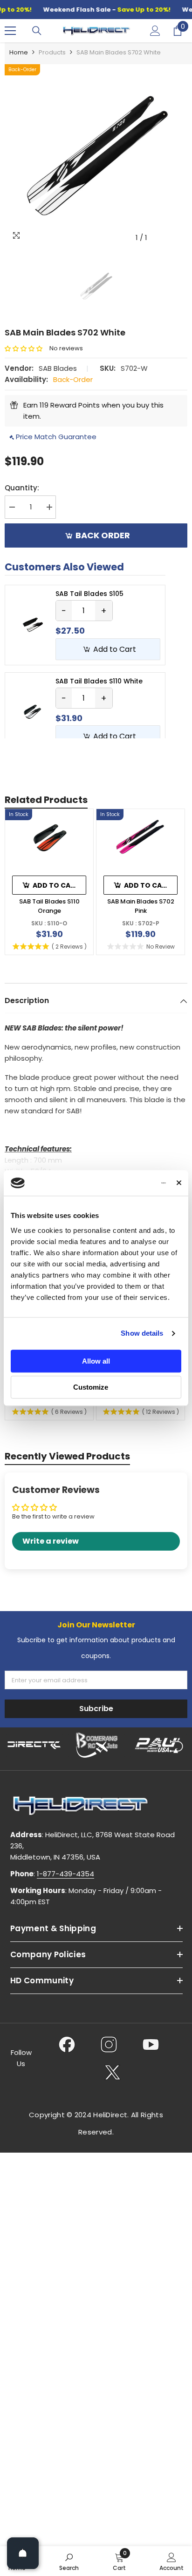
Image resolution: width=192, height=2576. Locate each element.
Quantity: (22, 488)
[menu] (10, 31)
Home (19, 52)
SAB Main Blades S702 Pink (141, 906)
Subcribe (96, 1709)
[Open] (23, 2553)
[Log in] (155, 31)
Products (52, 52)
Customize (91, 1387)
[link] (69, 2561)
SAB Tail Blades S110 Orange (49, 906)
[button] (27, 349)
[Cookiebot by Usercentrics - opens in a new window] (126, 1183)
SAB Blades (58, 368)
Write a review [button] (51, 1541)
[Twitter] (113, 2072)
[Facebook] (67, 2044)
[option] (96, 155)
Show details (142, 1333)
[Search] (37, 31)
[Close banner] (179, 1183)
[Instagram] (109, 2044)
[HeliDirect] (34, 1745)
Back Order (103, 535)
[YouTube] (151, 2044)
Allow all (96, 1361)
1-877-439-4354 (65, 1874)
